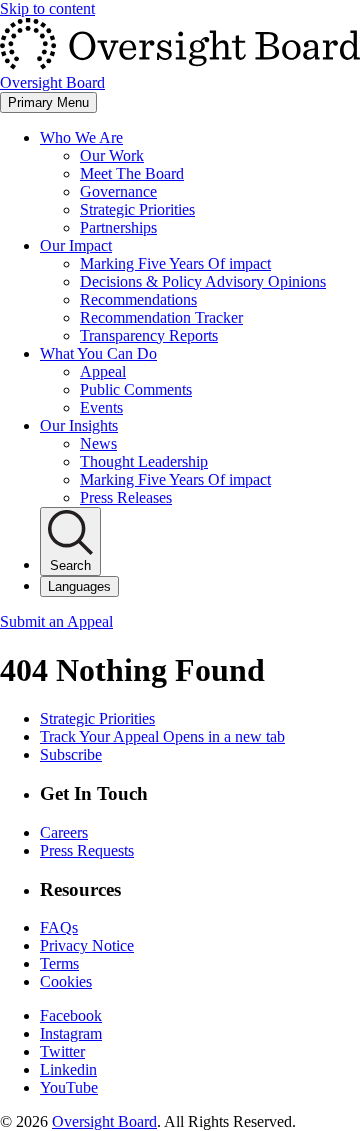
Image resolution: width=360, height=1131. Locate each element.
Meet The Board (132, 173)
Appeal (103, 371)
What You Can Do (98, 353)
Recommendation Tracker (161, 317)
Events (101, 407)
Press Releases (126, 497)
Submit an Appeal (56, 621)
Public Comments (136, 389)
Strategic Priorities (137, 209)
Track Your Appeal (162, 736)
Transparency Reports (149, 335)
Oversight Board (104, 1121)
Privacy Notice (87, 945)
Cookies (66, 981)
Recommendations (138, 299)
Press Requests (87, 850)
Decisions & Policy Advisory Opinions (203, 281)
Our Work (112, 155)
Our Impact (76, 245)
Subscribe (71, 754)
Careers (64, 832)
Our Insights (79, 425)
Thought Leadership (144, 461)
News (98, 443)
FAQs (59, 927)
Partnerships (118, 227)
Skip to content (47, 8)
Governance (118, 191)
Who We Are (81, 137)
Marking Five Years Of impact (175, 263)
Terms (59, 963)
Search (70, 565)
